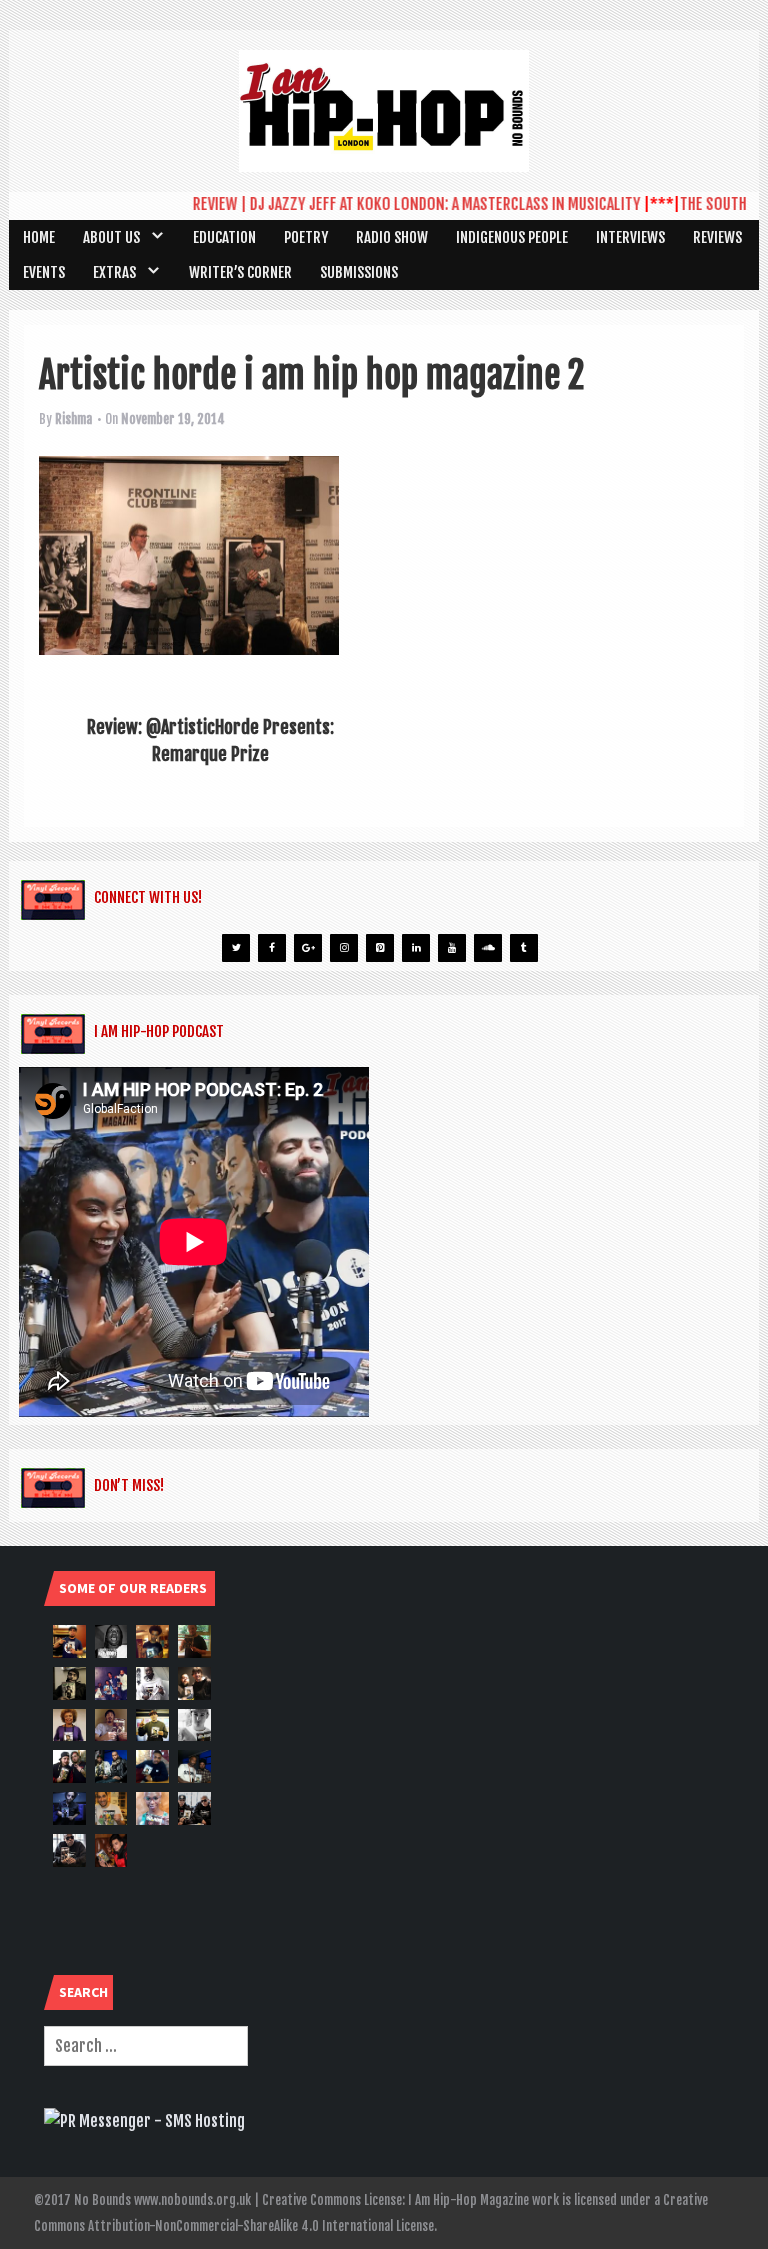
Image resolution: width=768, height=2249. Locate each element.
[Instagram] (344, 948)
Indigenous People (512, 237)
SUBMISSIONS (359, 272)
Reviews (717, 237)
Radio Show (392, 237)
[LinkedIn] (416, 948)
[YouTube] (452, 948)
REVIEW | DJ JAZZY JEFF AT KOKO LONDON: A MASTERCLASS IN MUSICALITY (396, 204)
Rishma (73, 419)
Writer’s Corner (240, 272)
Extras (114, 272)
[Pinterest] (380, 948)
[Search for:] (146, 2046)
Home (39, 237)
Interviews (630, 237)
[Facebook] (272, 948)
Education (224, 237)
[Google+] (308, 948)
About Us (111, 237)
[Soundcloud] (488, 948)
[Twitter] (236, 948)
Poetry (306, 237)
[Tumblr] (524, 948)
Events (44, 272)
